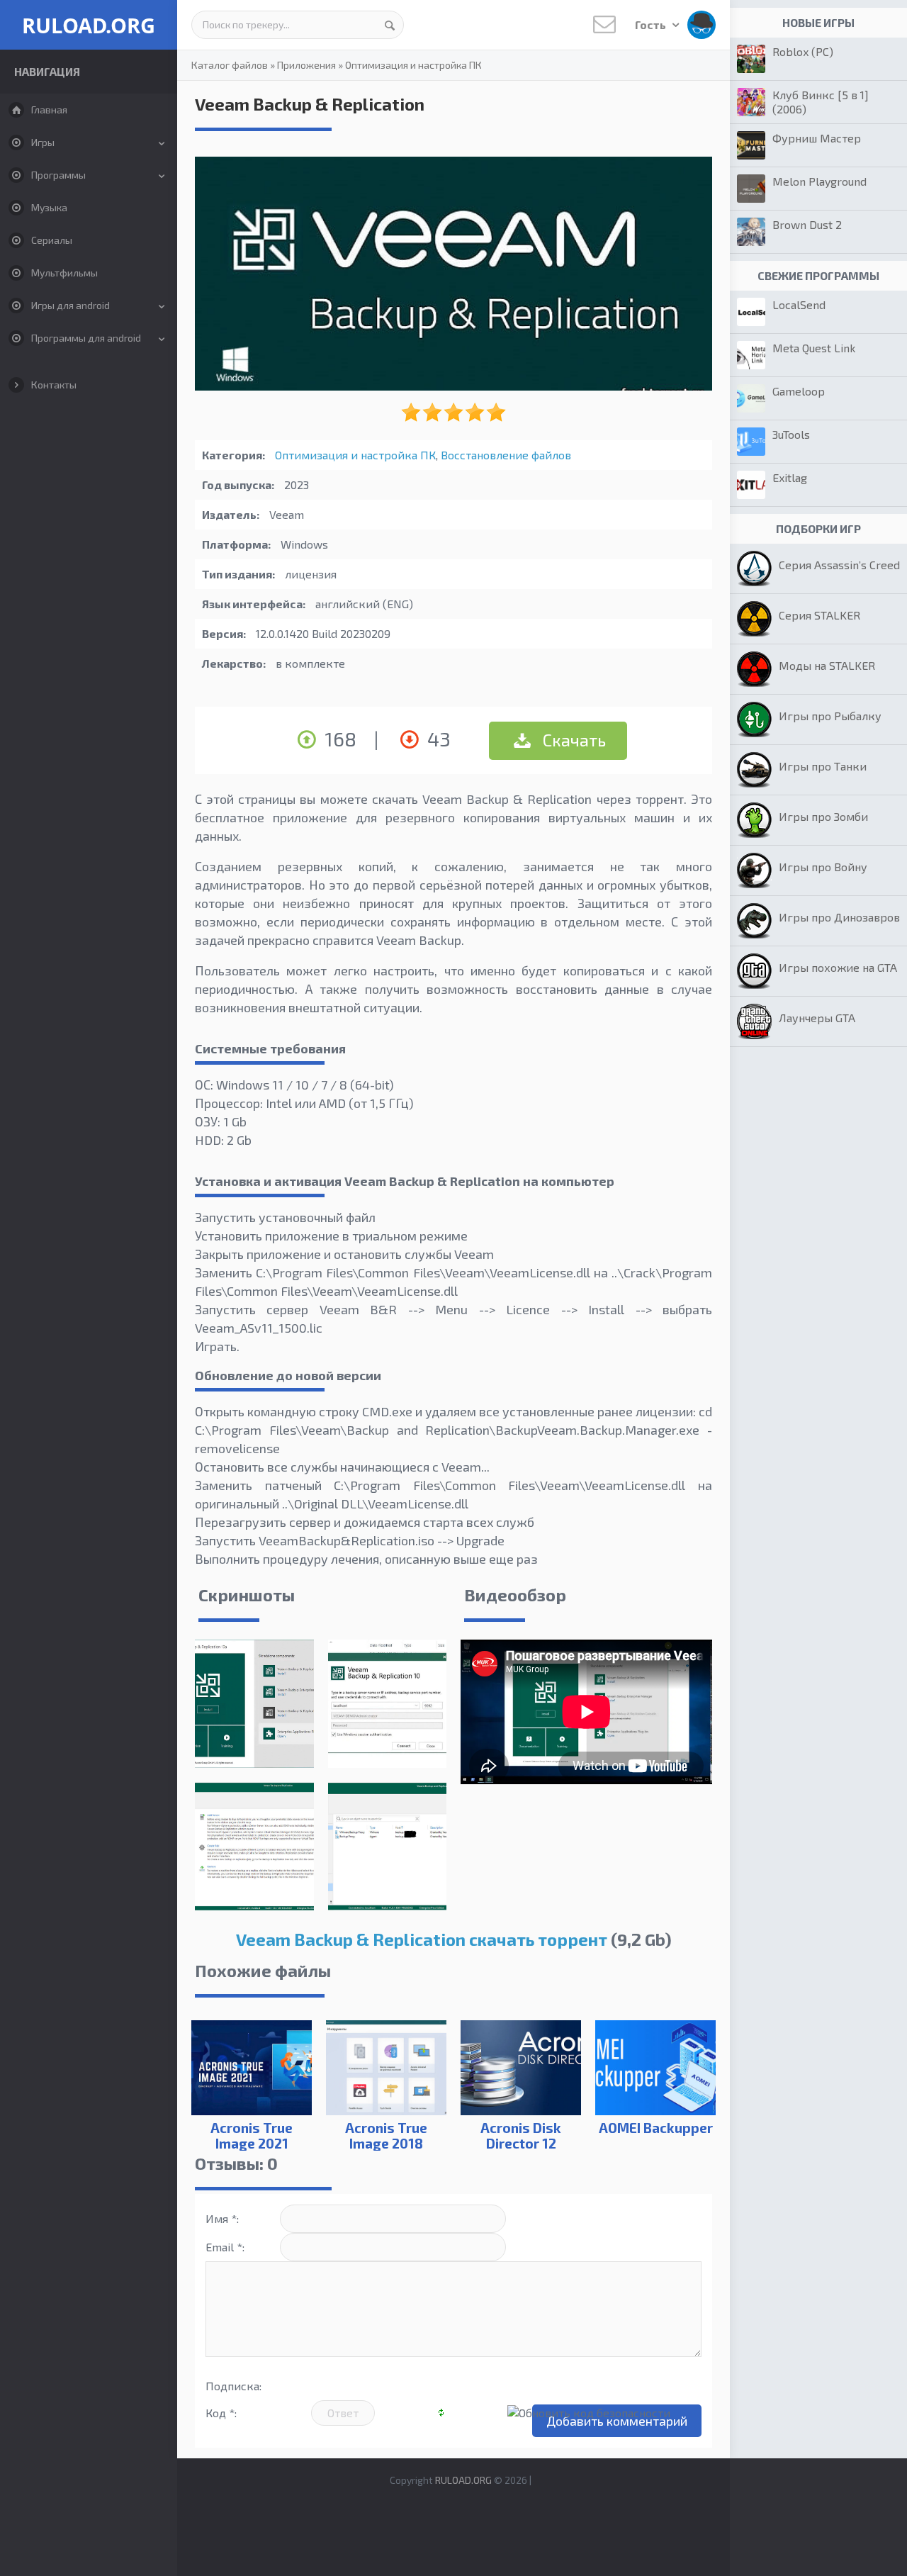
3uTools (791, 434)
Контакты (54, 385)
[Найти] (390, 25)
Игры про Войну (823, 867)
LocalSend (799, 304)
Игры (43, 142)
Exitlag (790, 477)
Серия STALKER (819, 615)
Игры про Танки (823, 766)
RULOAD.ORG (89, 25)
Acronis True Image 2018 (386, 2135)
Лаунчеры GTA (817, 1018)
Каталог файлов (230, 65)
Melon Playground (819, 181)
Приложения (306, 65)
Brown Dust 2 (807, 224)
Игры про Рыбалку (830, 716)
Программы (58, 175)
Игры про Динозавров (839, 917)
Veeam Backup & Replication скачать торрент (422, 1939)
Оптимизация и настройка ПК (413, 65)
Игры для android (71, 305)
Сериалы (52, 240)
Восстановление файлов (506, 455)
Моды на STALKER (827, 665)
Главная (49, 110)
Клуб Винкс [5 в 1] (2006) (821, 102)
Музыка (49, 207)
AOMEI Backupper (656, 2128)
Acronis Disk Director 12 (521, 2135)
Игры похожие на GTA (838, 967)
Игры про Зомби (823, 816)
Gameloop (799, 391)
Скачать (573, 740)
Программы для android (86, 338)
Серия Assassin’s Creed (839, 565)
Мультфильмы (64, 273)
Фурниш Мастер (817, 138)
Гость (652, 24)
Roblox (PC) (803, 51)
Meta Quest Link (814, 348)
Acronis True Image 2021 (252, 2135)
